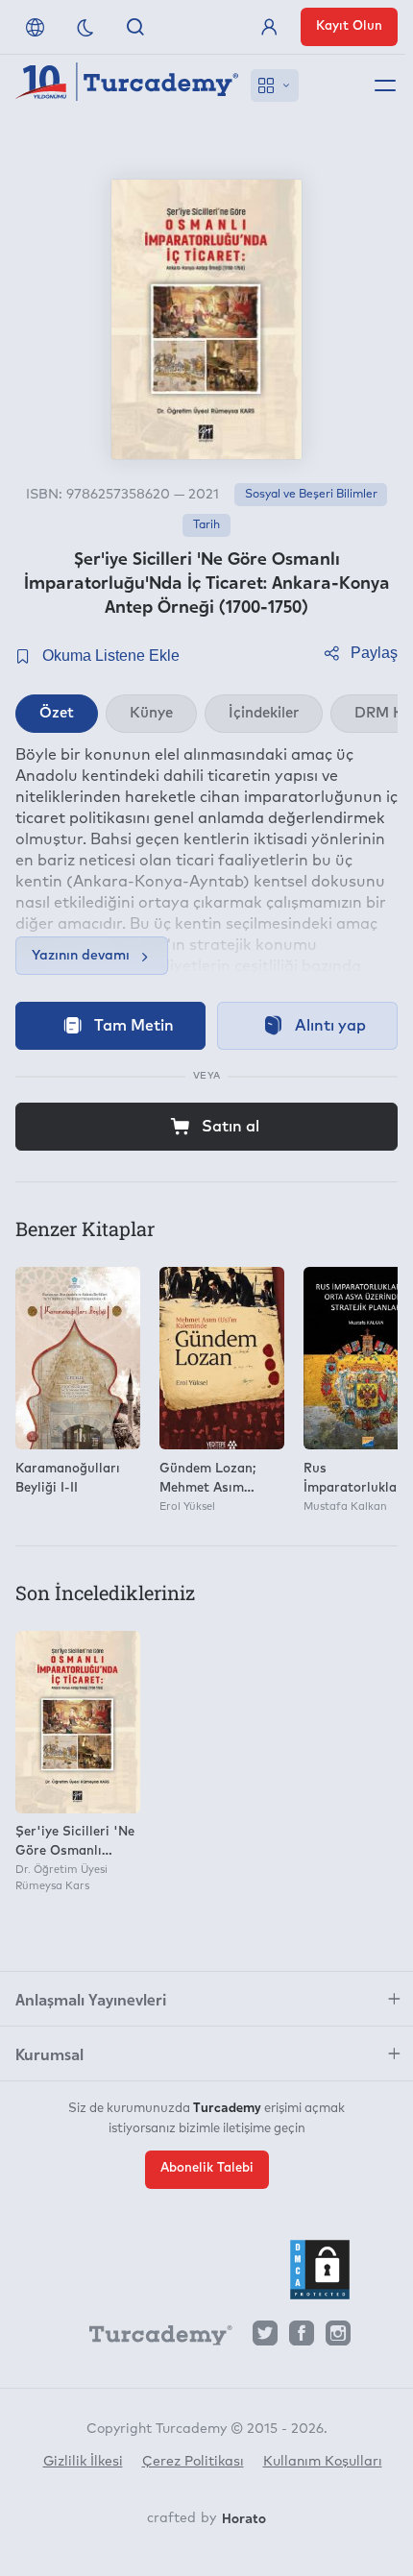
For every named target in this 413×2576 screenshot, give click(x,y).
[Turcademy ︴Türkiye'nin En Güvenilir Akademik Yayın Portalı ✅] (127, 85)
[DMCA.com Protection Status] (320, 2270)
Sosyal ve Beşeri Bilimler (311, 495)
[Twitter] (265, 2338)
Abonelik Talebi (207, 2168)
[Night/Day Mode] (85, 27)
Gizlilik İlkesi (83, 2462)
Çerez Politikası (193, 2462)
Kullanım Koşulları (323, 2462)
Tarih (206, 525)
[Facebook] (302, 2338)
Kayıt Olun (349, 26)
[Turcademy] (152, 2339)
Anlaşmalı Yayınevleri (91, 1999)
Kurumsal (49, 2054)
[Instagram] (338, 2338)
